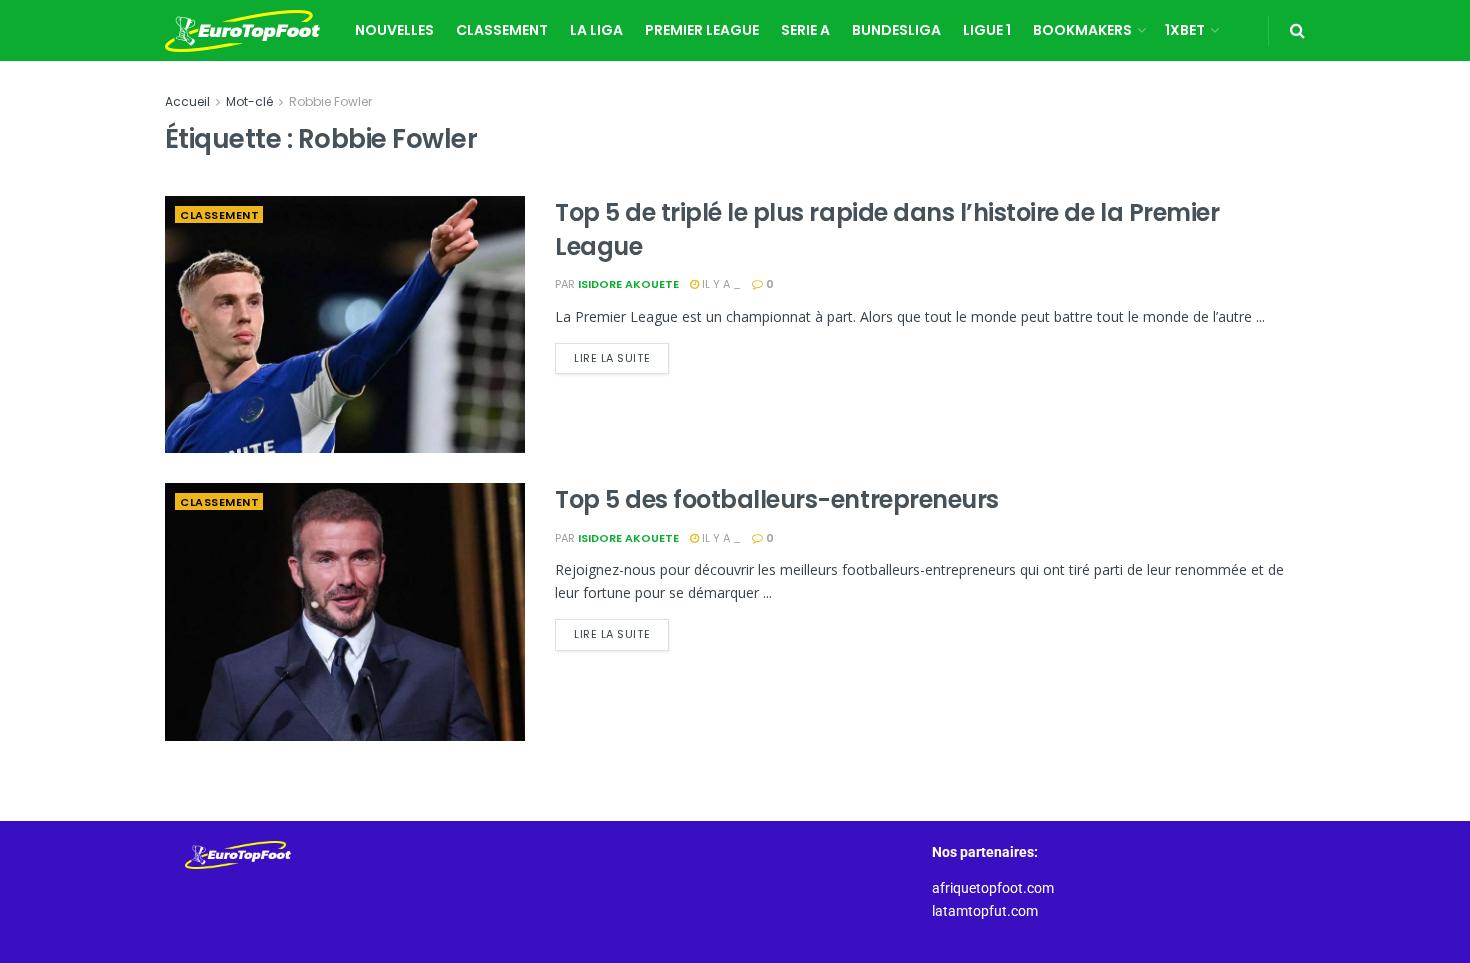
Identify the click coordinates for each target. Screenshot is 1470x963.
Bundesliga (896, 30)
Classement (502, 30)
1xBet (1185, 30)
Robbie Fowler (330, 101)
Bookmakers (1082, 30)
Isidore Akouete (628, 284)
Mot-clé (249, 101)
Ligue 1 (987, 30)
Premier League (702, 30)
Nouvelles (394, 30)
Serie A (805, 30)
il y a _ (720, 284)
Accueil (187, 101)
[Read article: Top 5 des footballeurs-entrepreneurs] (345, 611)
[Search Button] (1297, 30)
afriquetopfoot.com (993, 888)
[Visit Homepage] (242, 31)
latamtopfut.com (985, 911)
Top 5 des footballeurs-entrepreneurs (777, 499)
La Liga (596, 30)
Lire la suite (621, 354)
